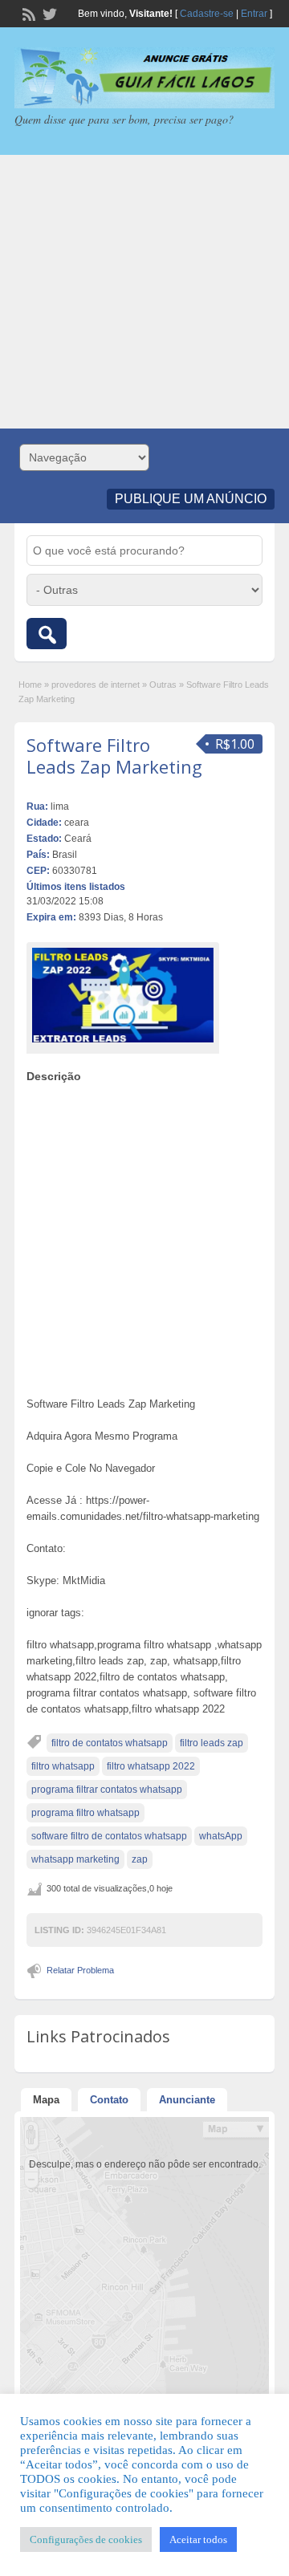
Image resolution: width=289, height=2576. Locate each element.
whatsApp (221, 1836)
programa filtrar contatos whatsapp (107, 1790)
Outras (163, 685)
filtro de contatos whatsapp (110, 1743)
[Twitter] (48, 13)
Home (30, 685)
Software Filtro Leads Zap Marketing (114, 755)
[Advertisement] (144, 292)
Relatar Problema (80, 1970)
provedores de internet (96, 685)
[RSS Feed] (27, 13)
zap (140, 1859)
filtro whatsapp (63, 1766)
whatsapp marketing (75, 1859)
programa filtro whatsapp (85, 1813)
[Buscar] (47, 634)
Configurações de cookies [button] (86, 2539)
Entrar (254, 14)
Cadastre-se (207, 14)
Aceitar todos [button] (198, 2539)
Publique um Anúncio (191, 499)
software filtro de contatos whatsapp (109, 1836)
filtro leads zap (212, 1743)
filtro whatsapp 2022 (151, 1766)
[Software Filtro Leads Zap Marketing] (123, 995)
